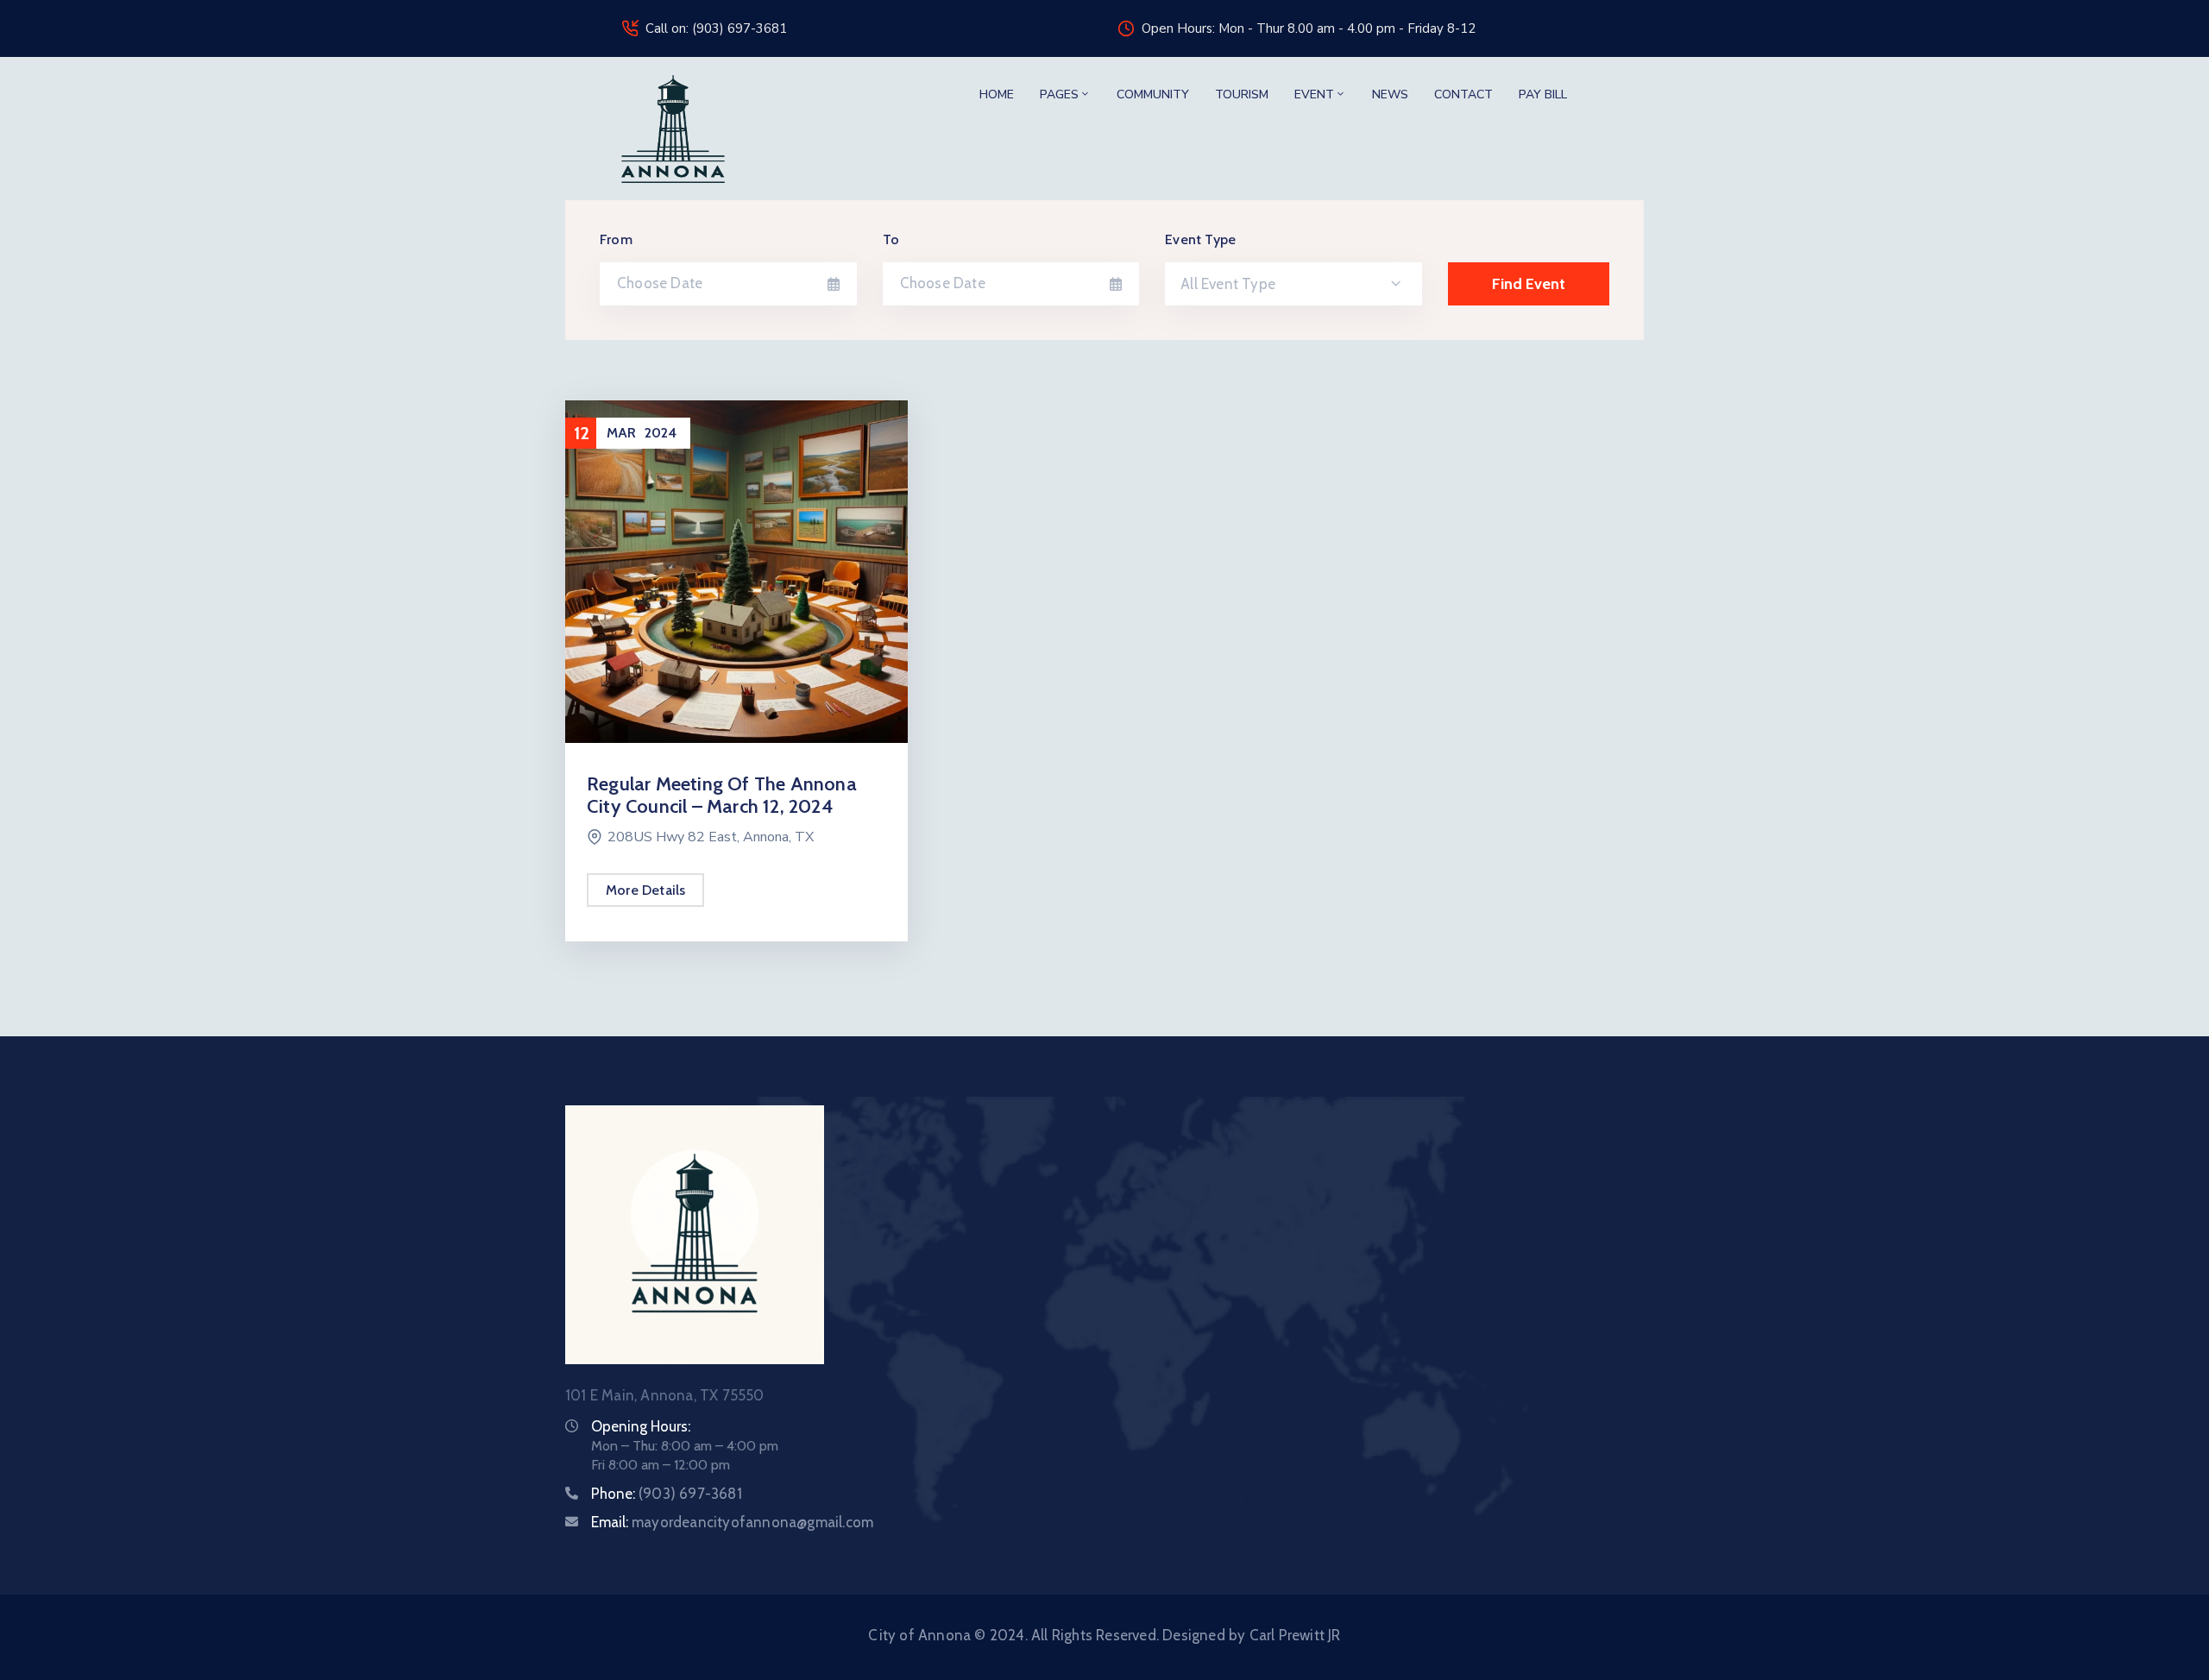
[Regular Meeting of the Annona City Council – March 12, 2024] (736, 570)
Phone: (667, 1494)
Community (1153, 94)
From (616, 239)
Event (1314, 94)
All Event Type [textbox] (1228, 284)
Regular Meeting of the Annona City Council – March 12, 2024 (722, 795)
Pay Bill (1543, 94)
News (1390, 94)
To (891, 239)
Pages (1059, 94)
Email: (732, 1522)
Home (997, 94)
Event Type (1200, 239)
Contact (1463, 94)
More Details (645, 890)
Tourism (1242, 94)
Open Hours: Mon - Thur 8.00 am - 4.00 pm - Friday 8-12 (1309, 28)
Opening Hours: (641, 1426)
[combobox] (1293, 284)
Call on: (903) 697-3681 (716, 28)
